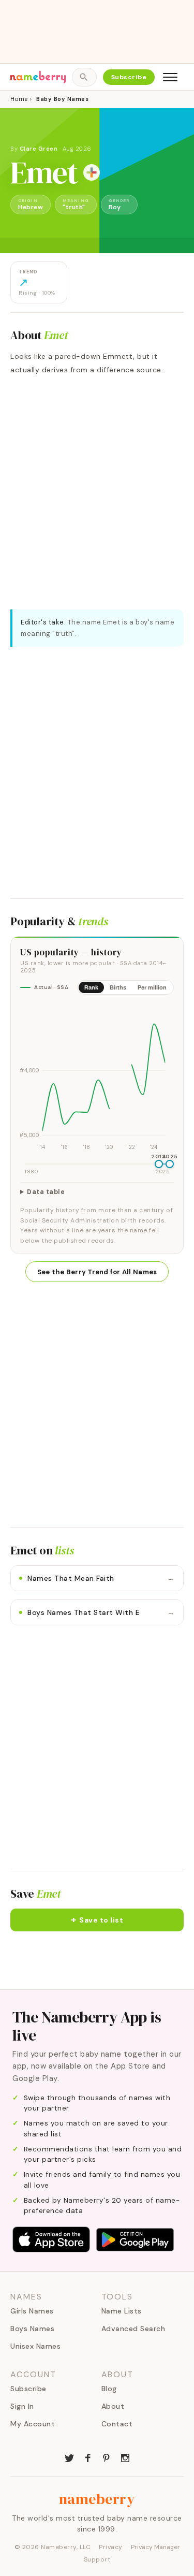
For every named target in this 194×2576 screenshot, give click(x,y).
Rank (91, 987)
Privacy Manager (155, 2547)
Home (19, 99)
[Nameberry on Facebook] (88, 2457)
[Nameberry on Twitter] (69, 2457)
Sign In (22, 2406)
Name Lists (122, 2311)
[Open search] (84, 77)
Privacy (111, 2547)
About (113, 2406)
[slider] (159, 1164)
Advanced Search (133, 2328)
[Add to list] (92, 172)
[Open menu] (170, 77)
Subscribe (129, 77)
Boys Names (32, 2328)
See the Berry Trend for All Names (97, 1272)
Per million (152, 987)
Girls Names (32, 2311)
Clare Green (39, 149)
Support (97, 2559)
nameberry (97, 2499)
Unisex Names (35, 2346)
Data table (46, 1192)
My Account (33, 2424)
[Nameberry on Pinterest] (107, 2457)
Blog (109, 2389)
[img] (97, 1078)
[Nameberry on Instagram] (125, 2457)
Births (118, 987)
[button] (97, 1920)
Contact (117, 2424)
